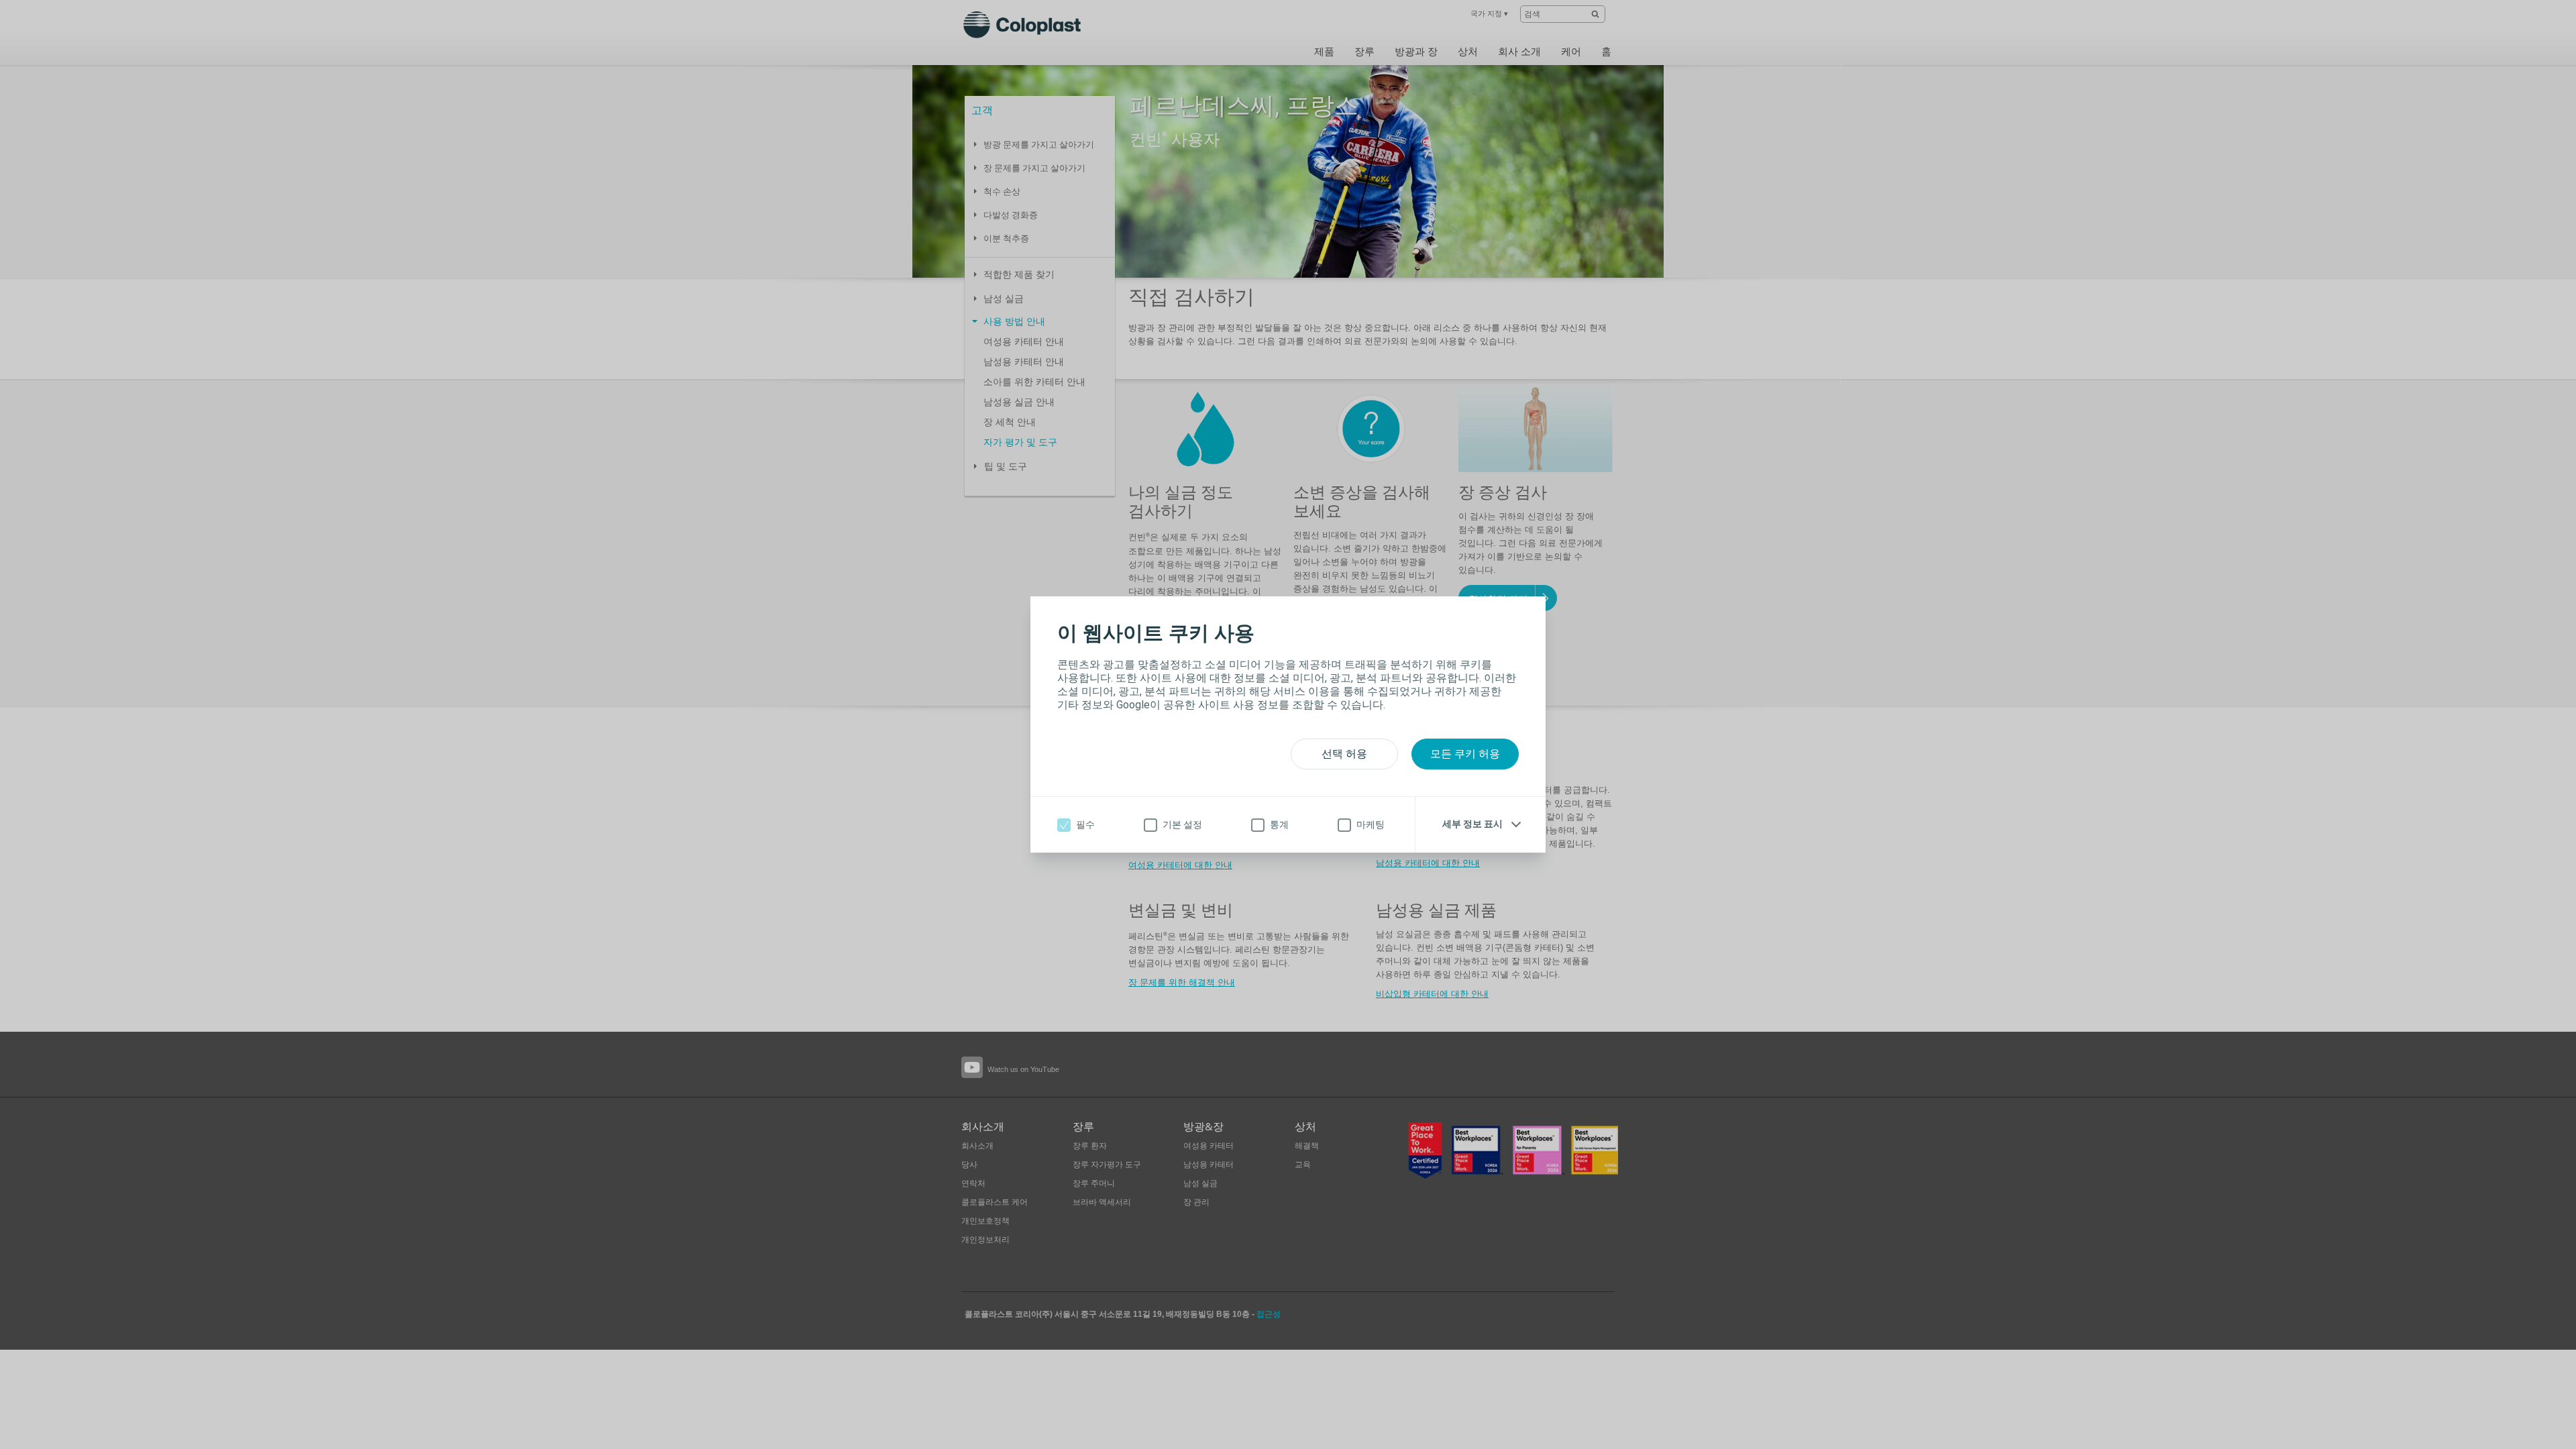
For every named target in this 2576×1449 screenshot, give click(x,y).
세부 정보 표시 (1472, 824)
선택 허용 (1344, 754)
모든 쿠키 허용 (1465, 754)
